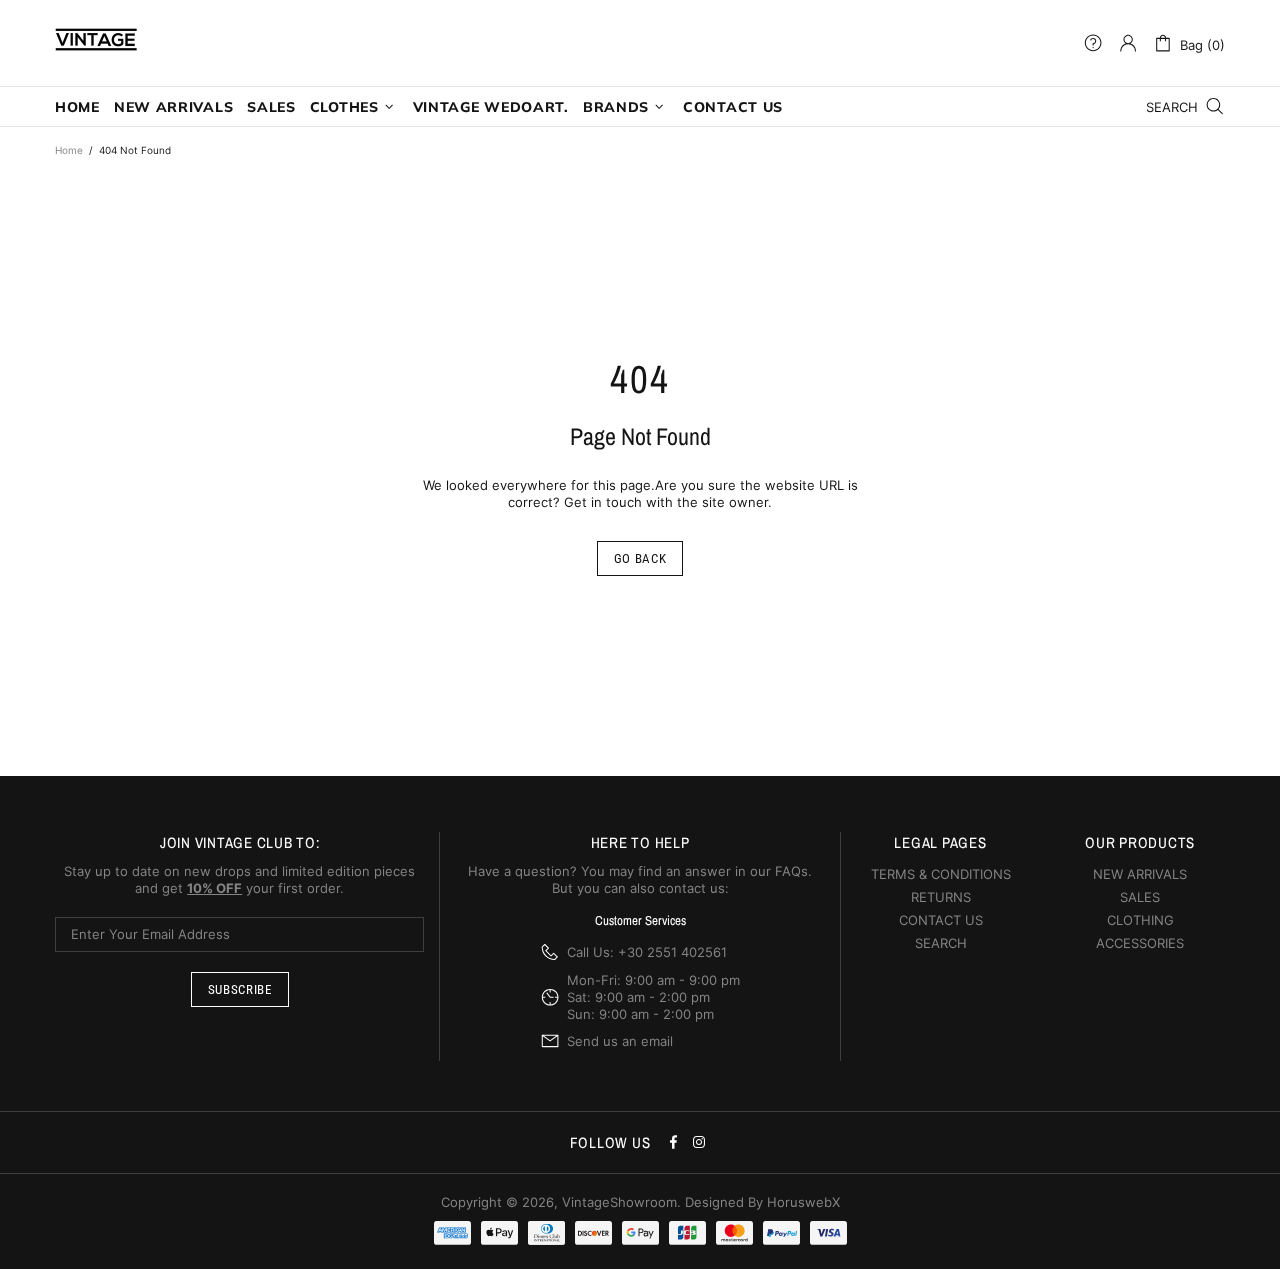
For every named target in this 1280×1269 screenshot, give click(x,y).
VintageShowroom (96, 43)
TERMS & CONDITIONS (941, 874)
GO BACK (640, 558)
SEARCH (941, 943)
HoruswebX (803, 1202)
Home (69, 150)
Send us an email (620, 1041)
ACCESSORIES (1140, 943)
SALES (1140, 897)
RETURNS (941, 897)
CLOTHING (1140, 920)
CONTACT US (941, 920)
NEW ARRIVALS (1140, 874)
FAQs (791, 871)
